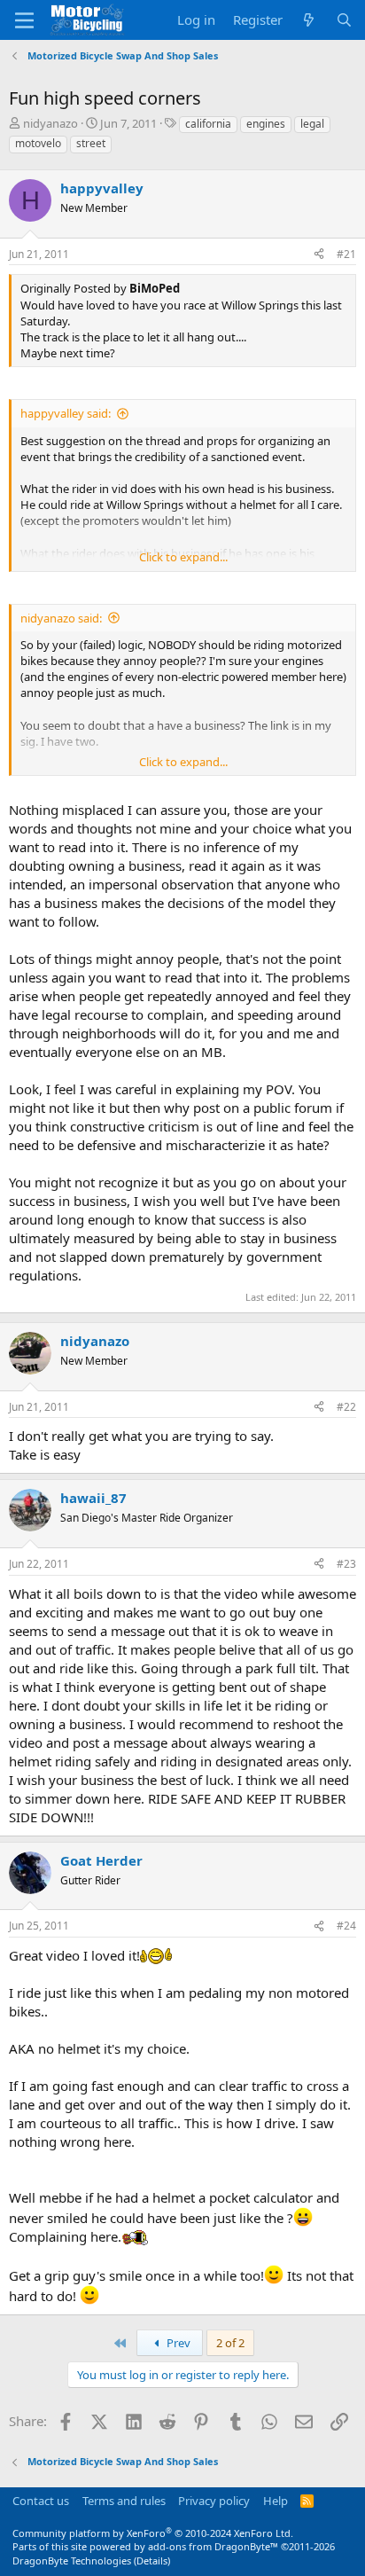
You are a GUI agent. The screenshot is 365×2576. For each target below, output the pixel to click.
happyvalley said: (66, 413)
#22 (346, 1407)
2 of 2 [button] (230, 2343)
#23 (346, 1564)
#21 (346, 254)
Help (276, 2501)
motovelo (38, 143)
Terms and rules (124, 2501)
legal (312, 124)
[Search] (344, 20)
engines (266, 124)
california (208, 124)
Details (152, 2560)
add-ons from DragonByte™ (213, 2546)
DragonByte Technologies (72, 2560)
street (91, 143)
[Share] (319, 255)
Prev (177, 2343)
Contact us (41, 2501)
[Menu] (24, 20)
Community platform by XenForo (153, 2533)
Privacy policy (214, 2501)
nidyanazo (50, 123)
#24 (346, 1926)
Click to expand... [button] (183, 557)
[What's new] (309, 20)
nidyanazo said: (61, 618)
